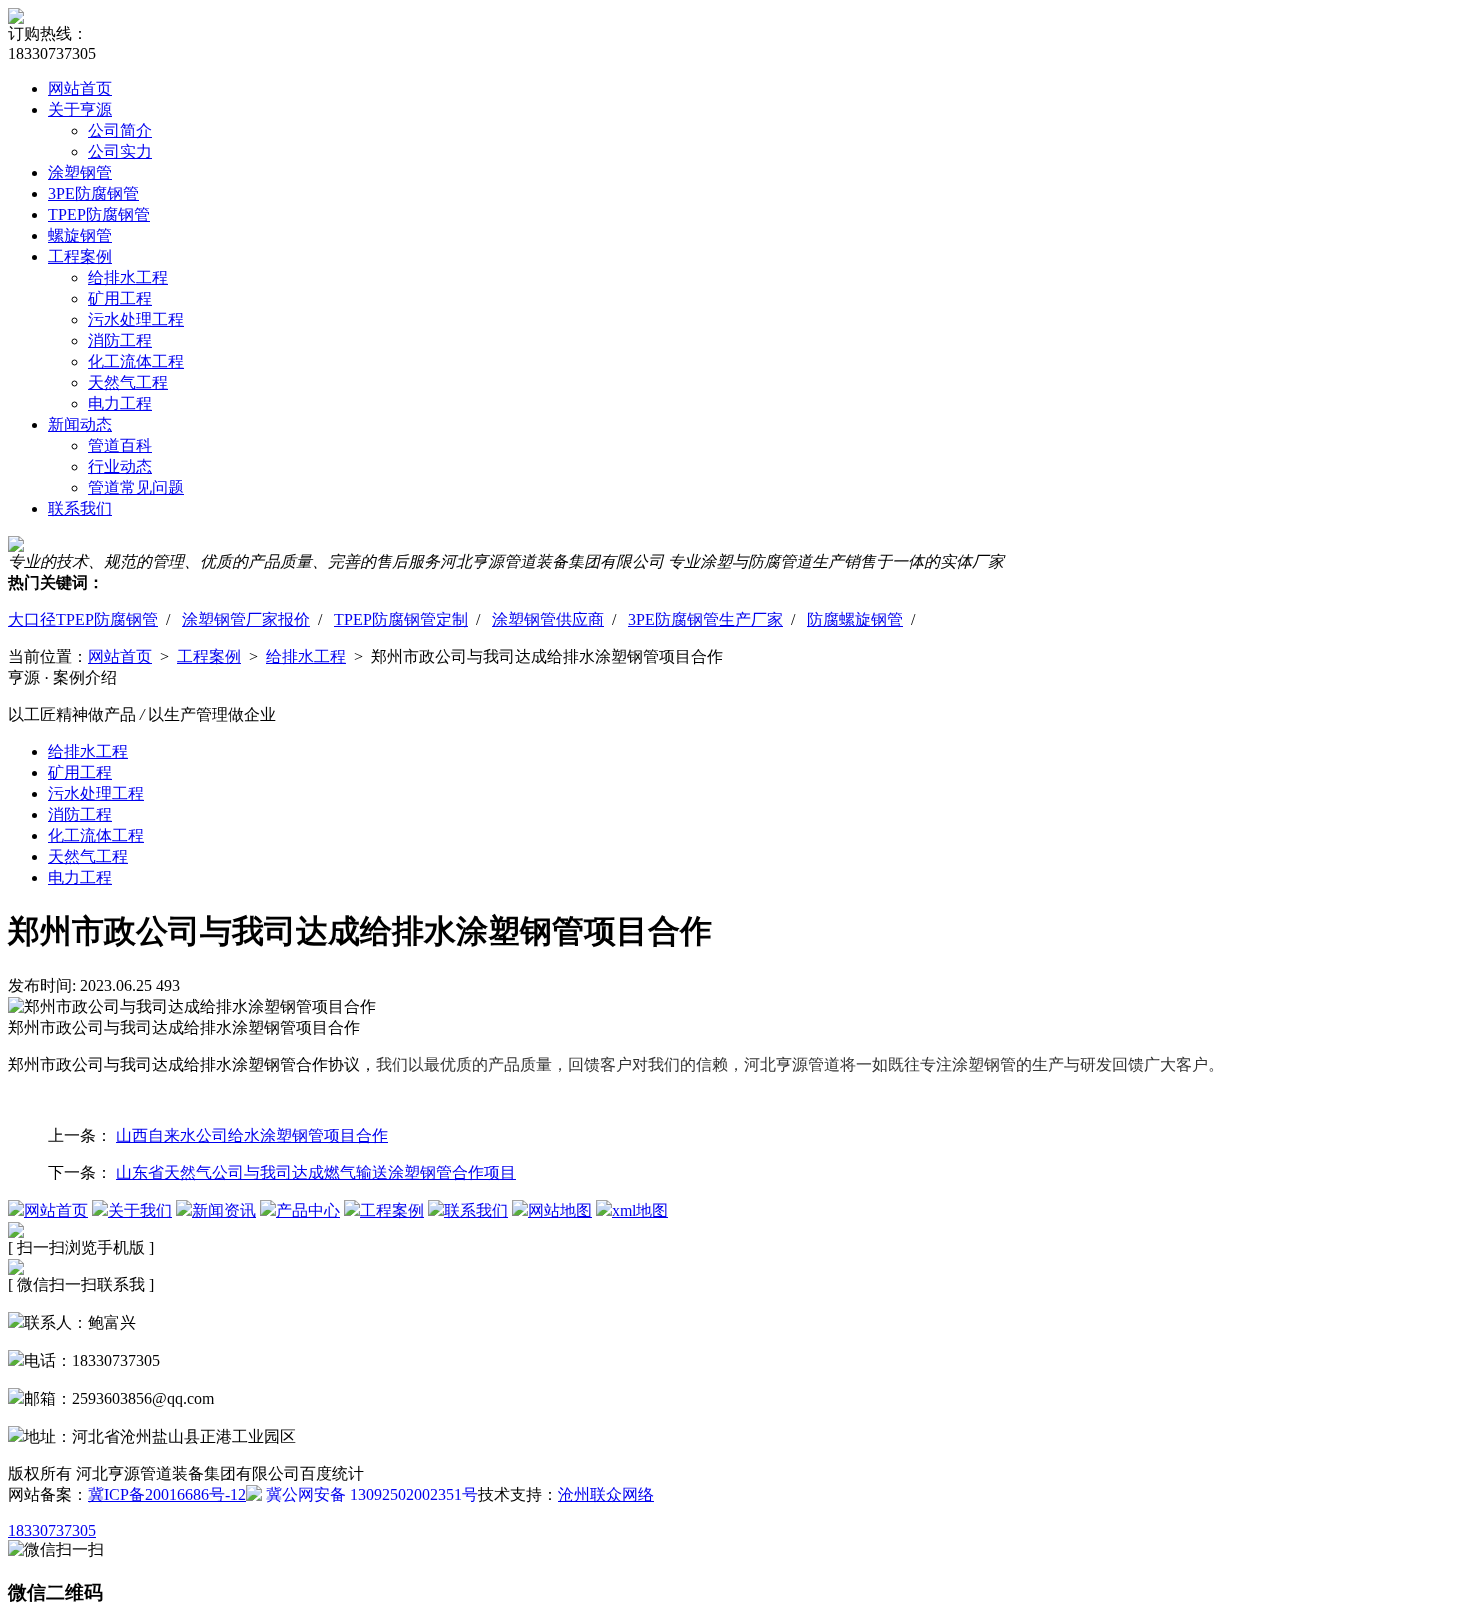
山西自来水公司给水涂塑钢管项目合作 (252, 1135)
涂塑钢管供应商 (548, 619)
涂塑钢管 (80, 172)
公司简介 (120, 130)
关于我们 (140, 1210)
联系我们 (80, 508)
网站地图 (560, 1210)
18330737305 (52, 1530)
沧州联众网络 (606, 1494)
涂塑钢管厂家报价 (246, 619)
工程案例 (80, 256)
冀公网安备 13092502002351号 (370, 1494)
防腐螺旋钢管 (855, 619)
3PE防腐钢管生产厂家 (705, 619)
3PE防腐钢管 (93, 193)
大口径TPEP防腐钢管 (83, 619)
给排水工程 (128, 277)
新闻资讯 (224, 1210)
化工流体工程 (136, 361)
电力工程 (120, 403)
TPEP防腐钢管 (99, 214)
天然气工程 (128, 382)
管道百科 (120, 445)
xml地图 (640, 1210)
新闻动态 (80, 424)
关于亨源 (80, 109)
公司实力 (120, 151)
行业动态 (120, 466)
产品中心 (308, 1210)
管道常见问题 (136, 487)
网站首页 (80, 88)
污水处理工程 (136, 319)
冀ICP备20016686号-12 (167, 1494)
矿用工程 (120, 298)
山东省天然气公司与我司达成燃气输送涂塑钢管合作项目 (316, 1172)
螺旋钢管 (80, 235)
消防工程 (120, 340)
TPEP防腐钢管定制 (401, 619)
